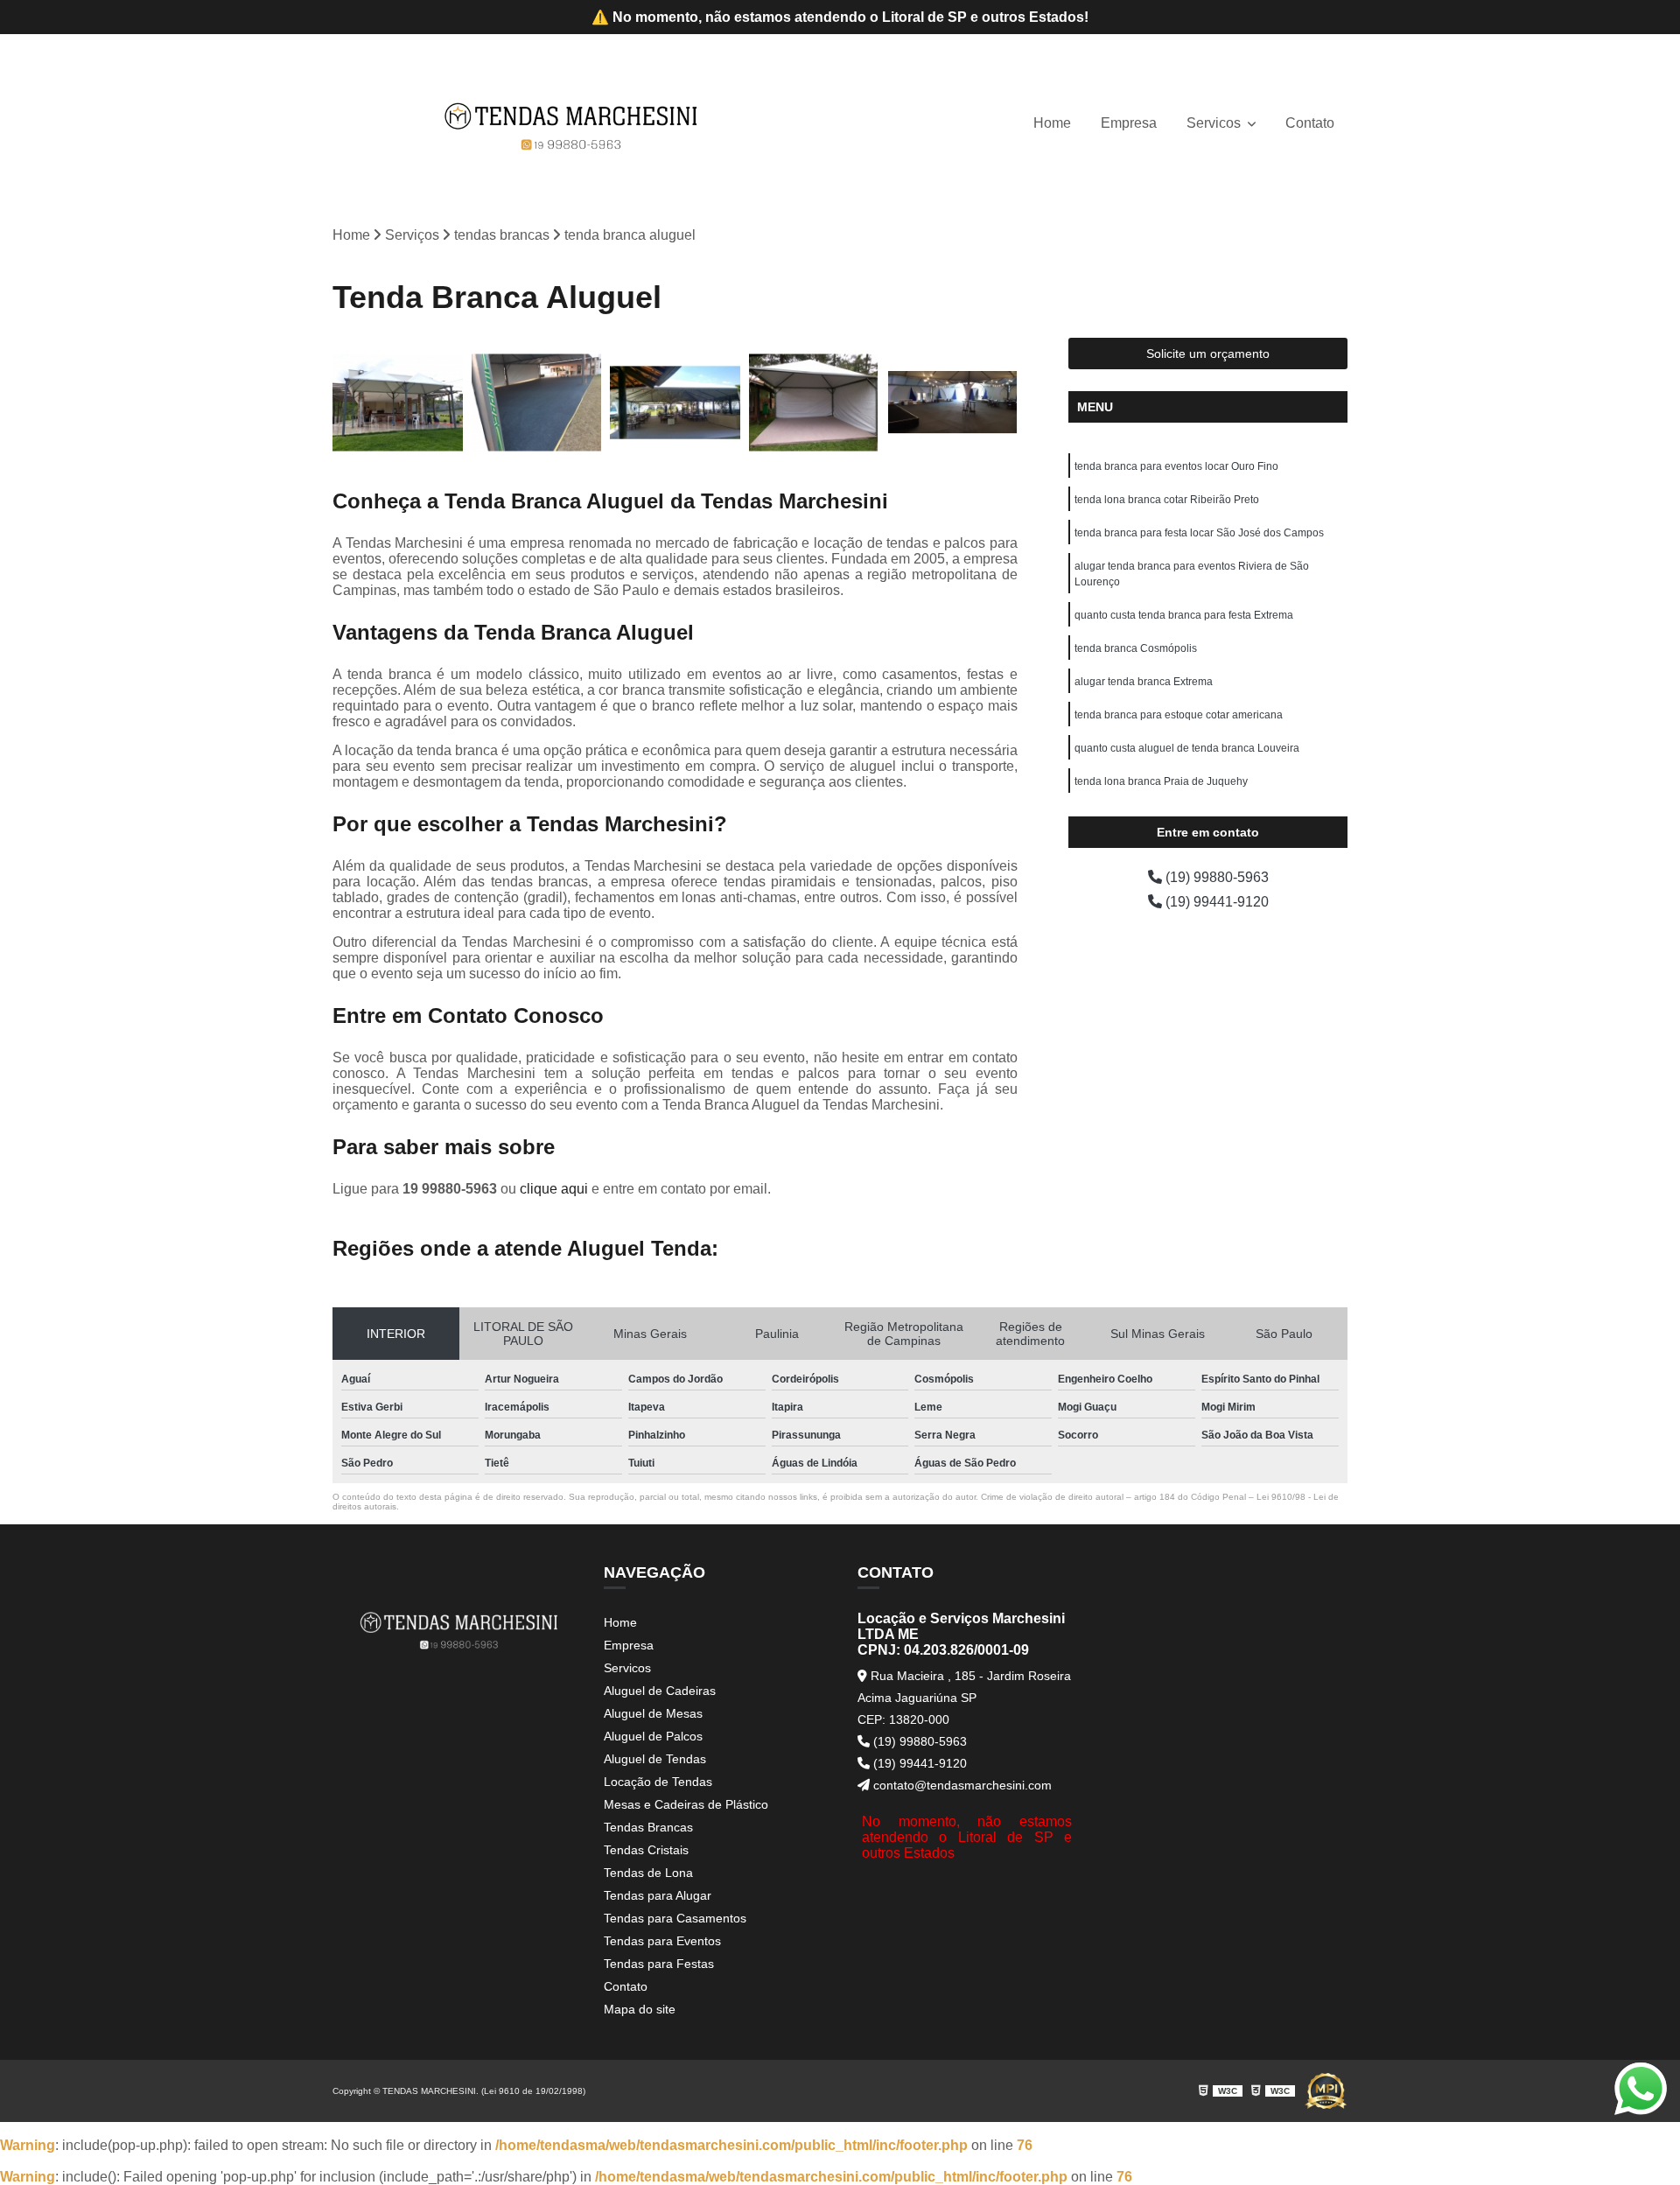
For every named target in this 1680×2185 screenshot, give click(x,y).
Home (1052, 123)
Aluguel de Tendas (655, 1759)
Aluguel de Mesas (653, 1713)
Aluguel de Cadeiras (660, 1691)
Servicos (1215, 123)
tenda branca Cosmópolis (1136, 648)
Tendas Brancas (648, 1827)
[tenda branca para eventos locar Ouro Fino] (398, 403)
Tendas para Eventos (662, 1941)
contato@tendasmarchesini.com (961, 1785)
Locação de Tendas (658, 1782)
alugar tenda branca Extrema (1144, 682)
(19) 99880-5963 (1215, 877)
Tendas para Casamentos (675, 1918)
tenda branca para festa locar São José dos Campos (1199, 533)
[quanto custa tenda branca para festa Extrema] (952, 403)
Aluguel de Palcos (653, 1736)
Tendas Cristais (646, 1850)
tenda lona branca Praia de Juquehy (1161, 781)
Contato (1310, 123)
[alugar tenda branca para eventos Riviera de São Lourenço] (814, 403)
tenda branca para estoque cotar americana (1179, 715)
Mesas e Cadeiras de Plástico (686, 1804)
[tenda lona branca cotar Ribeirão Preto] (537, 403)
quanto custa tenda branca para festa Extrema (1184, 615)
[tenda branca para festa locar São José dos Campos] (675, 403)
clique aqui (554, 1189)
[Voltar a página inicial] (571, 124)
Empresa (1129, 123)
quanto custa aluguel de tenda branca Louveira (1187, 748)
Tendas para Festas (659, 1964)
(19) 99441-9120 (1215, 902)
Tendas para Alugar (658, 1895)
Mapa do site (640, 2009)
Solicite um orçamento (1208, 354)
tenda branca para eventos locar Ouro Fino (1176, 466)
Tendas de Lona (648, 1873)
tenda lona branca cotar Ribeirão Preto (1167, 500)
